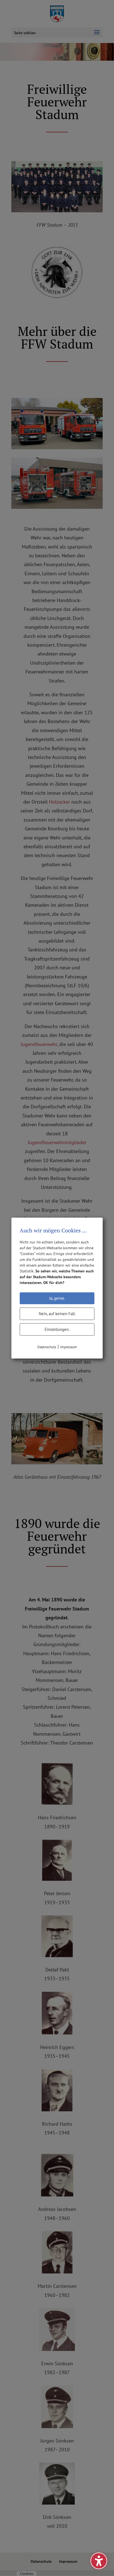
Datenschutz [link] (47, 1347)
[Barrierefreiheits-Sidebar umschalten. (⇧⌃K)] (99, 2561)
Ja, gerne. (57, 1298)
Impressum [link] (68, 1347)
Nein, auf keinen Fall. (57, 1314)
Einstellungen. (57, 1329)
